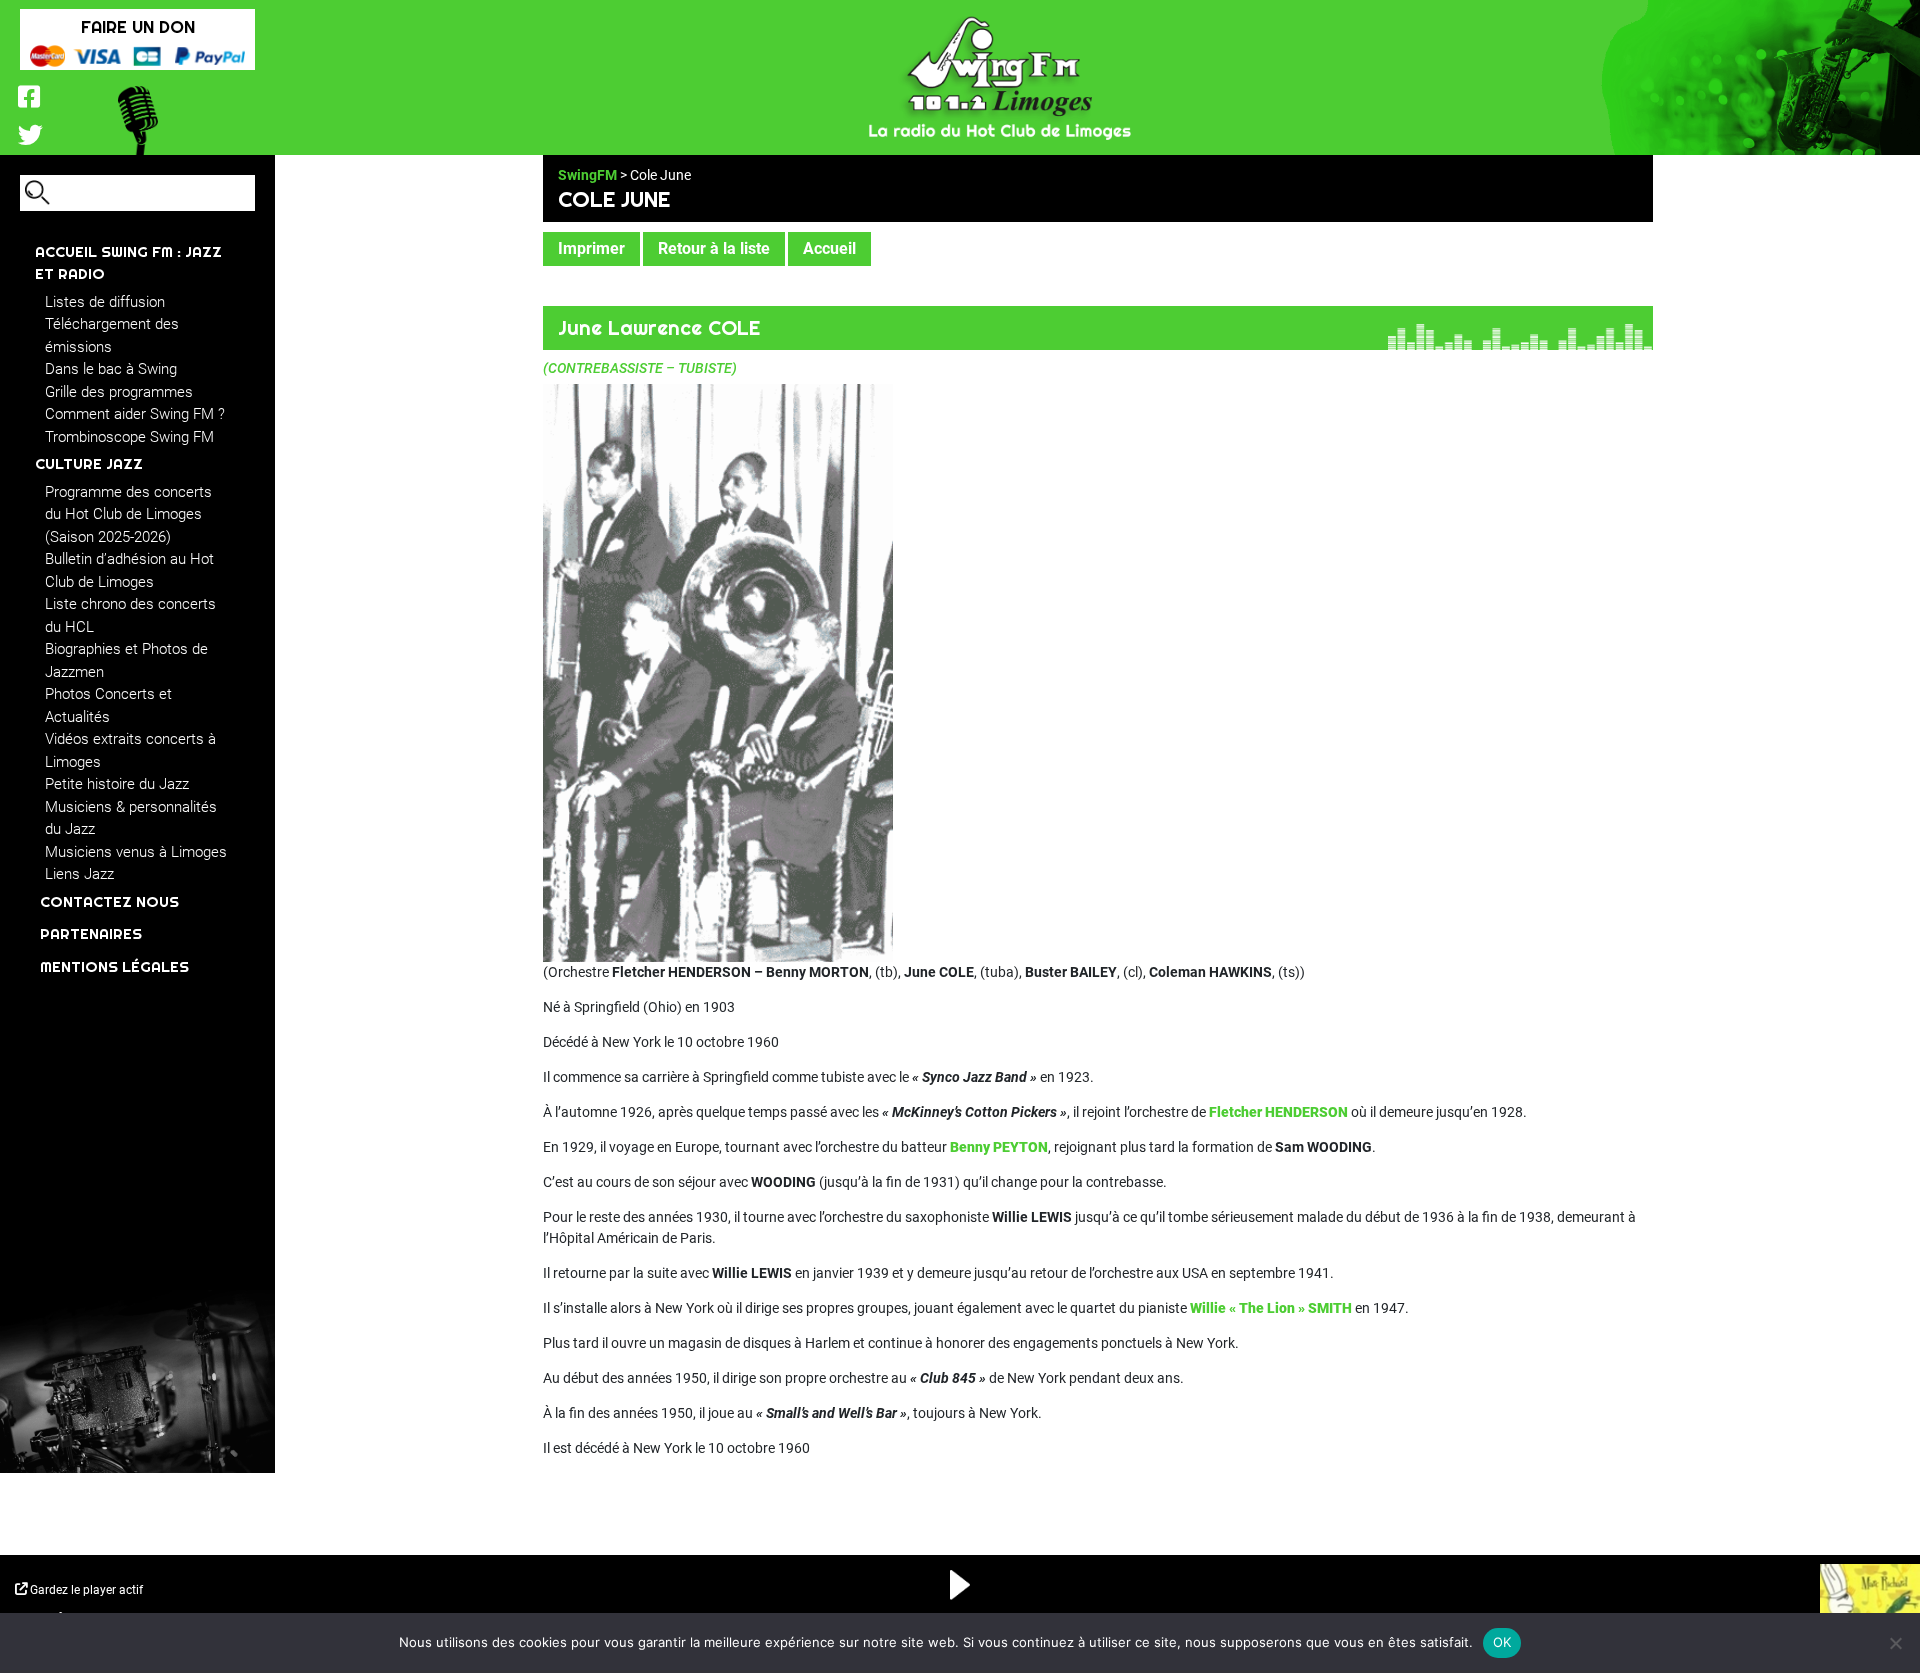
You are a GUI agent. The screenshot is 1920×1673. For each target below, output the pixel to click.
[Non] (1895, 1643)
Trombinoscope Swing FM (129, 437)
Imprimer (591, 248)
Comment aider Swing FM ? (135, 414)
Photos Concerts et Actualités (108, 705)
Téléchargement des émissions (112, 335)
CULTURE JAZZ (89, 463)
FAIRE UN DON (138, 26)
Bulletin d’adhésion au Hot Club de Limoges (129, 570)
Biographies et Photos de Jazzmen (126, 660)
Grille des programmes (119, 392)
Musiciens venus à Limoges (136, 852)
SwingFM (587, 175)
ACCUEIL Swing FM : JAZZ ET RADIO (128, 263)
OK (1502, 1642)
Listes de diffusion (105, 302)
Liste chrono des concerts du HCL (130, 615)
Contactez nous (109, 901)
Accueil (829, 248)
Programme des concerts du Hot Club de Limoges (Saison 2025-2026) (128, 514)
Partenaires (91, 933)
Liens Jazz (79, 874)
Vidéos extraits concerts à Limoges (130, 750)
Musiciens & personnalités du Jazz (131, 818)
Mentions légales (114, 966)
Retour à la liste (714, 248)
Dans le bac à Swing (111, 369)
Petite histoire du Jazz (117, 784)
